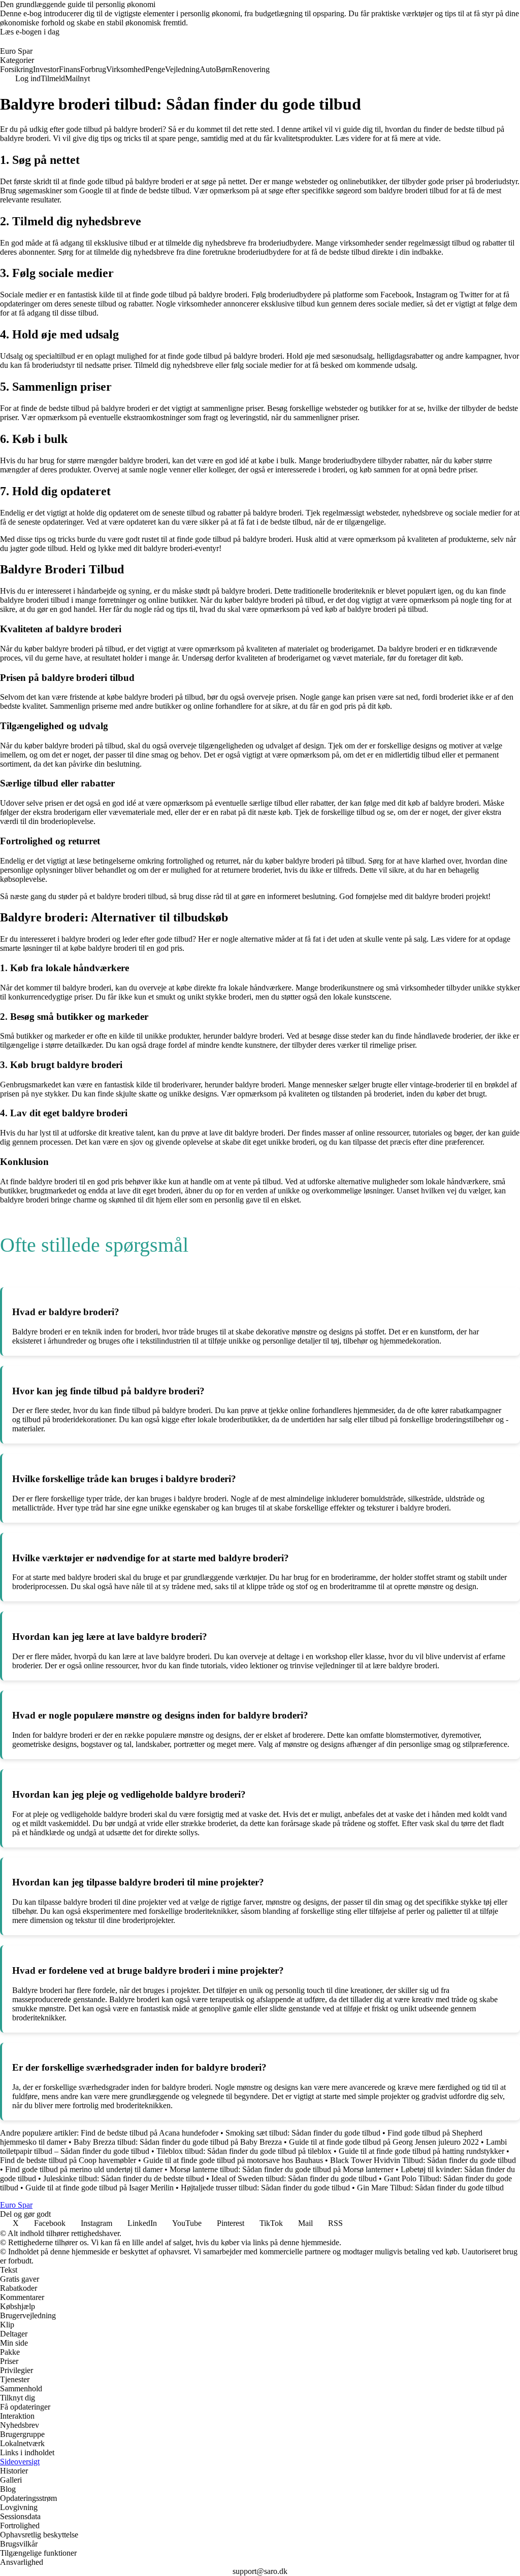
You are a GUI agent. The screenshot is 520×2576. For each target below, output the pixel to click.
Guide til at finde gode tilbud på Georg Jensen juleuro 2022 (384, 2142)
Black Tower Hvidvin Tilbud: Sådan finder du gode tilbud (423, 2160)
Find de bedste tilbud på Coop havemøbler (68, 2160)
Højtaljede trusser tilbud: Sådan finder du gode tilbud (265, 2188)
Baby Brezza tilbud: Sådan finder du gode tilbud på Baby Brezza (178, 2142)
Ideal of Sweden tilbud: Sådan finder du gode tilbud (294, 2178)
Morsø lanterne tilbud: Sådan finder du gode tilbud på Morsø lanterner (282, 2169)
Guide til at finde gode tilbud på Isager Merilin (100, 2188)
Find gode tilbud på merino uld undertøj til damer (84, 2169)
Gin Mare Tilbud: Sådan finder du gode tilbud (430, 2188)
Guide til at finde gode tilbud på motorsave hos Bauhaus (233, 2160)
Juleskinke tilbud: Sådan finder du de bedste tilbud (124, 2178)
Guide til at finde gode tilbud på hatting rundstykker (421, 2151)
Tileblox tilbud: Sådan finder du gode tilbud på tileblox (244, 2151)
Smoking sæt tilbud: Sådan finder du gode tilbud (303, 2133)
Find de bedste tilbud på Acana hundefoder (150, 2133)
